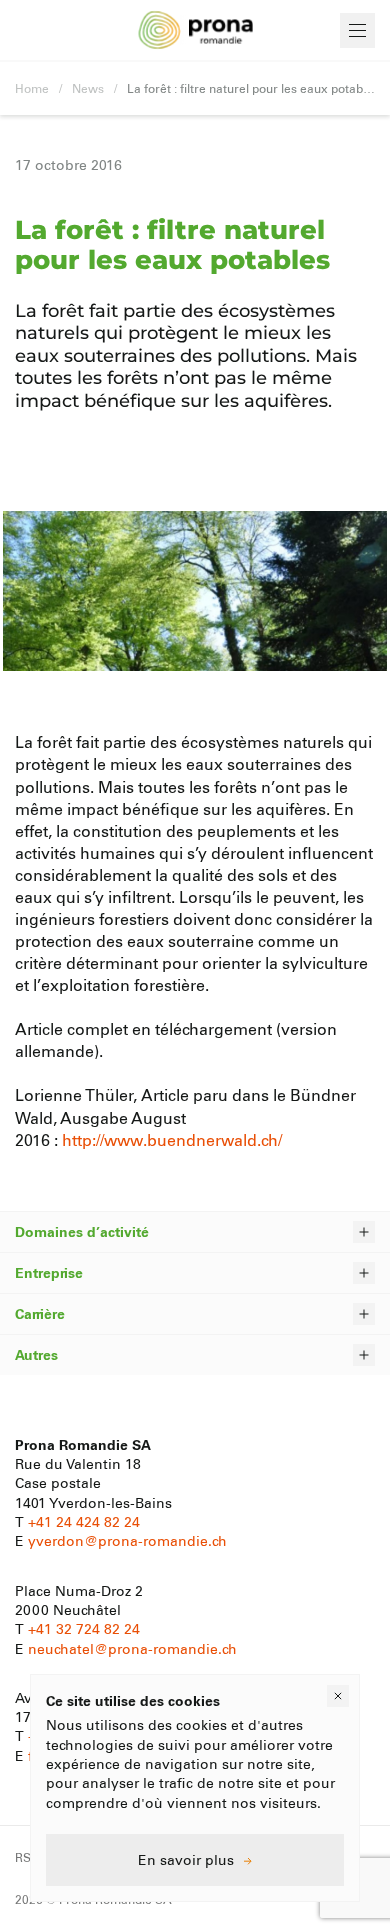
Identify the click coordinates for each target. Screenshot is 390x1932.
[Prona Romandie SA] (195, 30)
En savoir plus (186, 1859)
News (88, 88)
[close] (338, 1696)
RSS (27, 1857)
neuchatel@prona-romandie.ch (132, 1648)
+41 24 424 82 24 (84, 1521)
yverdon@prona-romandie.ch (127, 1540)
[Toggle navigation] (357, 30)
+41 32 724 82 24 (84, 1628)
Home (32, 88)
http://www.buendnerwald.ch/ (172, 1139)
